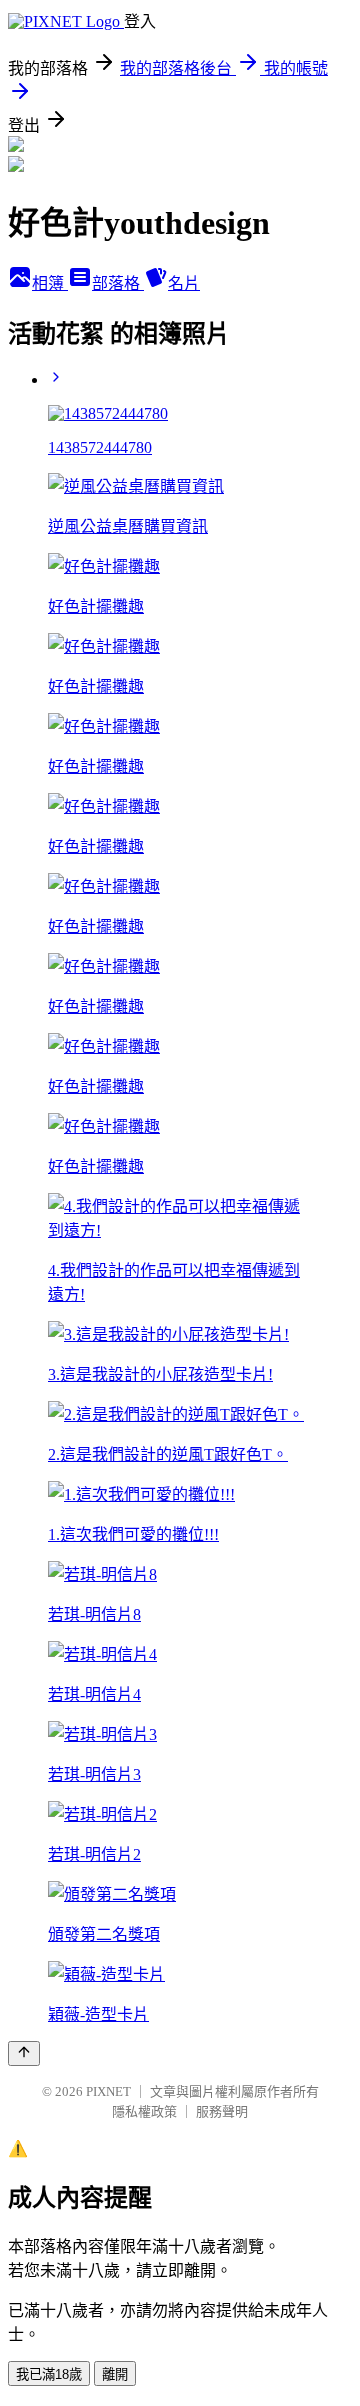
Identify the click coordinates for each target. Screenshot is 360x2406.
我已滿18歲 (49, 2374)
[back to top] (24, 2053)
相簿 (50, 283)
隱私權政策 (144, 2111)
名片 (184, 283)
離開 (115, 2374)
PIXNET (108, 2091)
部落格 (118, 283)
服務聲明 (222, 2111)
